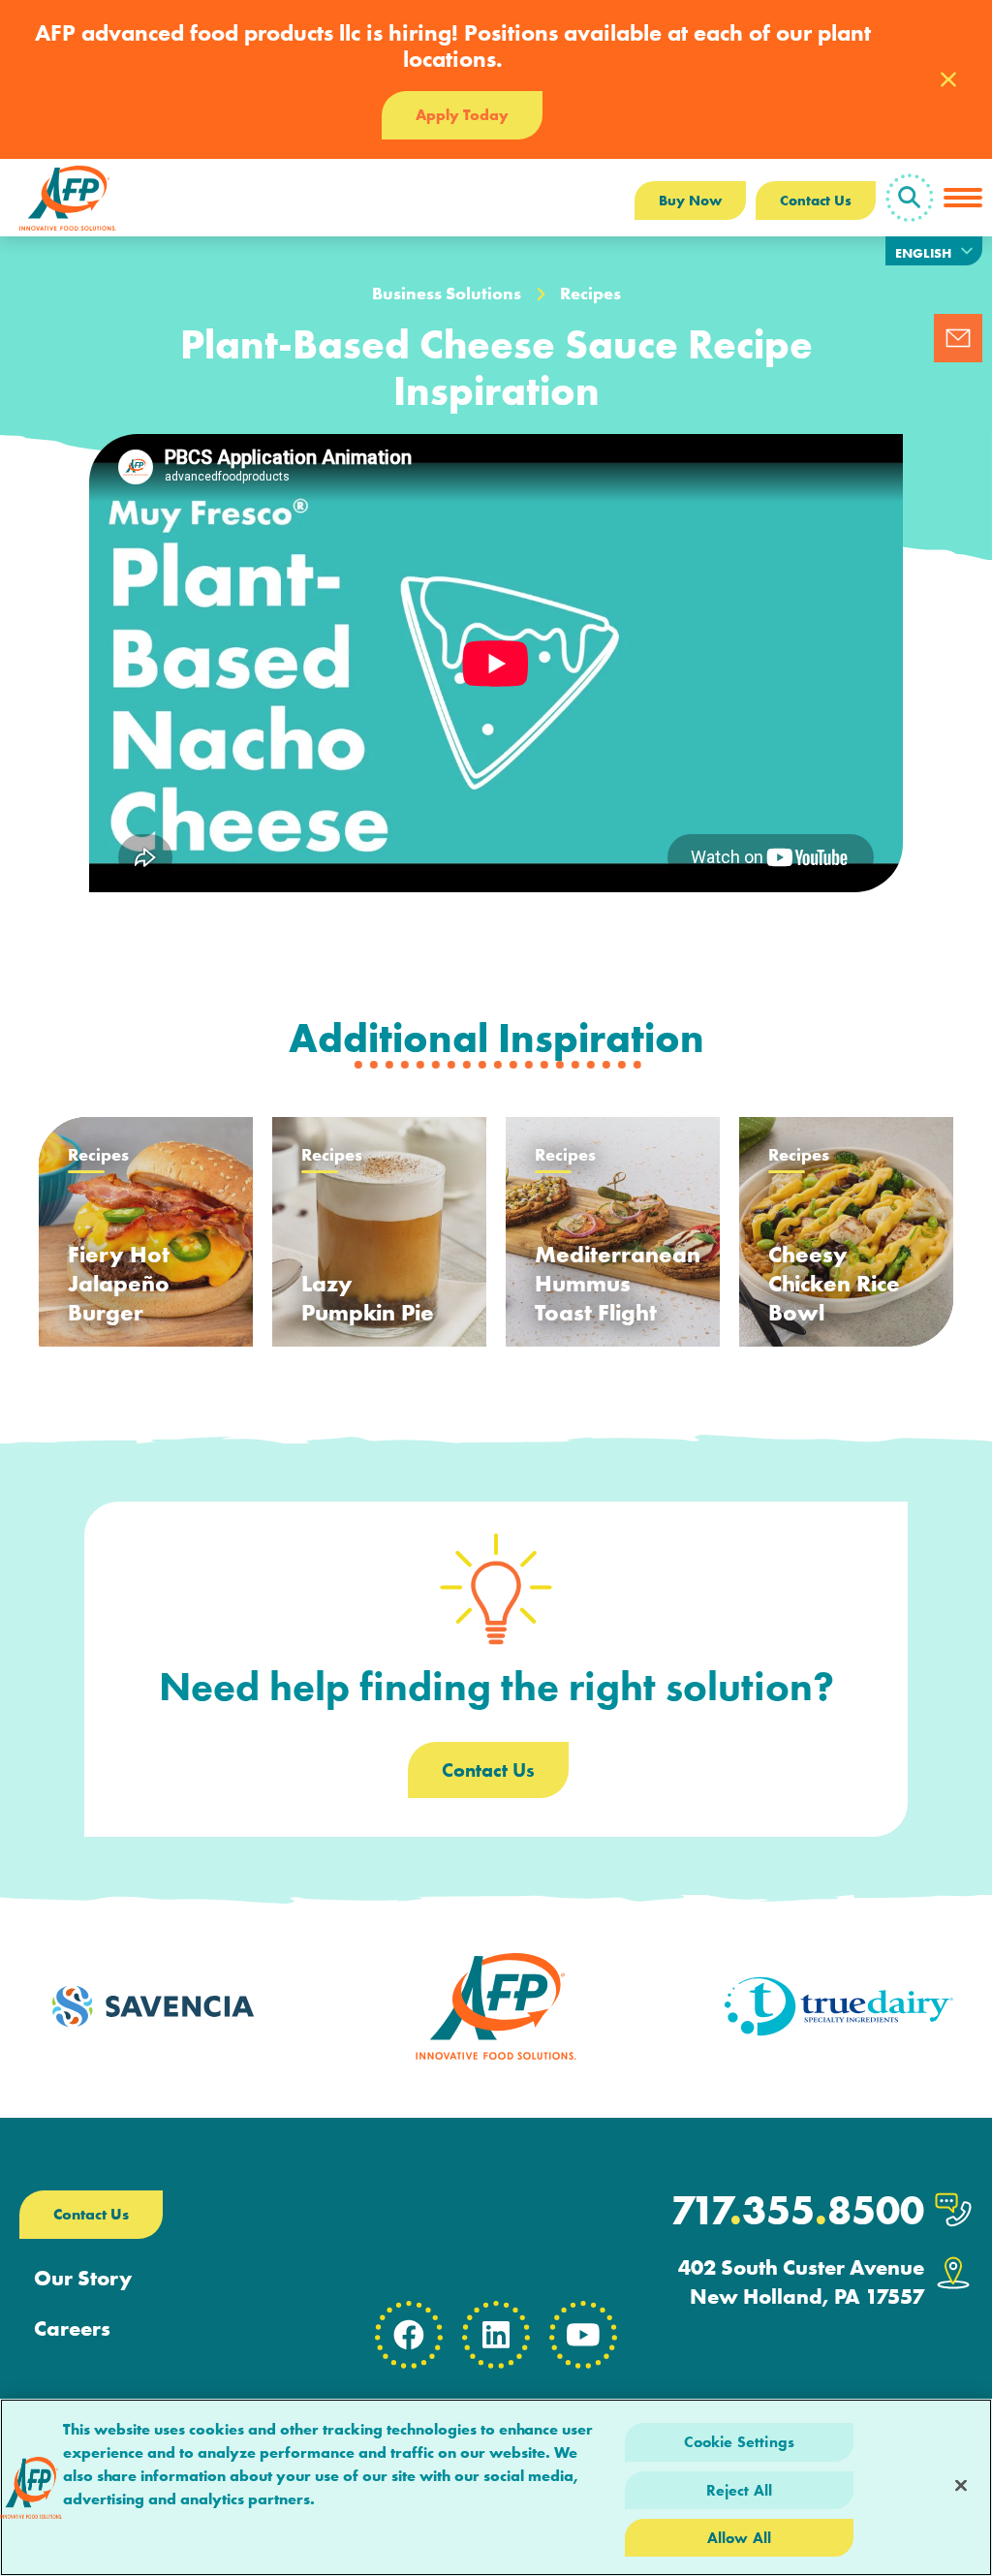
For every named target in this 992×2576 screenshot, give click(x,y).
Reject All (740, 2490)
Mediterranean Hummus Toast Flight (618, 1283)
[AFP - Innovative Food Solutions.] (68, 198)
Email (958, 338)
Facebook (409, 2335)
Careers (72, 2329)
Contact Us (816, 201)
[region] (496, 2487)
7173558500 (797, 2211)
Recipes (590, 294)
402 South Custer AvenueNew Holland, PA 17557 (801, 2282)
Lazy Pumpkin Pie (368, 1298)
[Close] (961, 2485)
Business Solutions (447, 294)
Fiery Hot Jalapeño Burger (119, 1283)
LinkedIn (496, 2335)
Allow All (739, 2538)
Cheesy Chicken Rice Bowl (834, 1283)
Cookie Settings (739, 2442)
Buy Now (690, 201)
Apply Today (462, 115)
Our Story (83, 2279)
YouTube (583, 2335)
